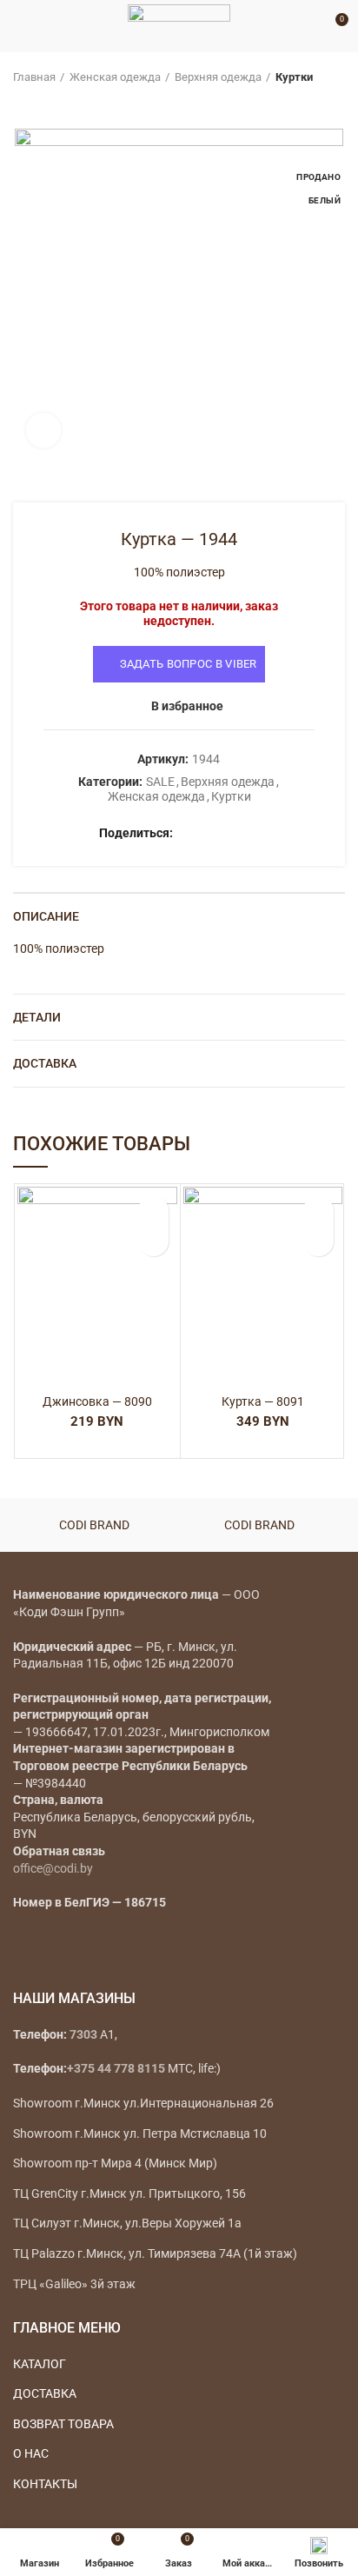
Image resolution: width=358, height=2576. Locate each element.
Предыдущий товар (22, 103)
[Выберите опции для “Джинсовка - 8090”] (153, 1241)
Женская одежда (115, 77)
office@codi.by (53, 1868)
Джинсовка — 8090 (97, 1401)
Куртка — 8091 (263, 1401)
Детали (37, 1017)
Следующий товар (56, 103)
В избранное (187, 706)
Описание (46, 916)
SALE (160, 782)
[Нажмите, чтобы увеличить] (43, 430)
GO (309, 26)
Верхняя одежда (218, 77)
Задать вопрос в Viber (189, 664)
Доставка (45, 1063)
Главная (34, 77)
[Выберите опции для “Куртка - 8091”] (318, 1241)
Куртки (294, 77)
